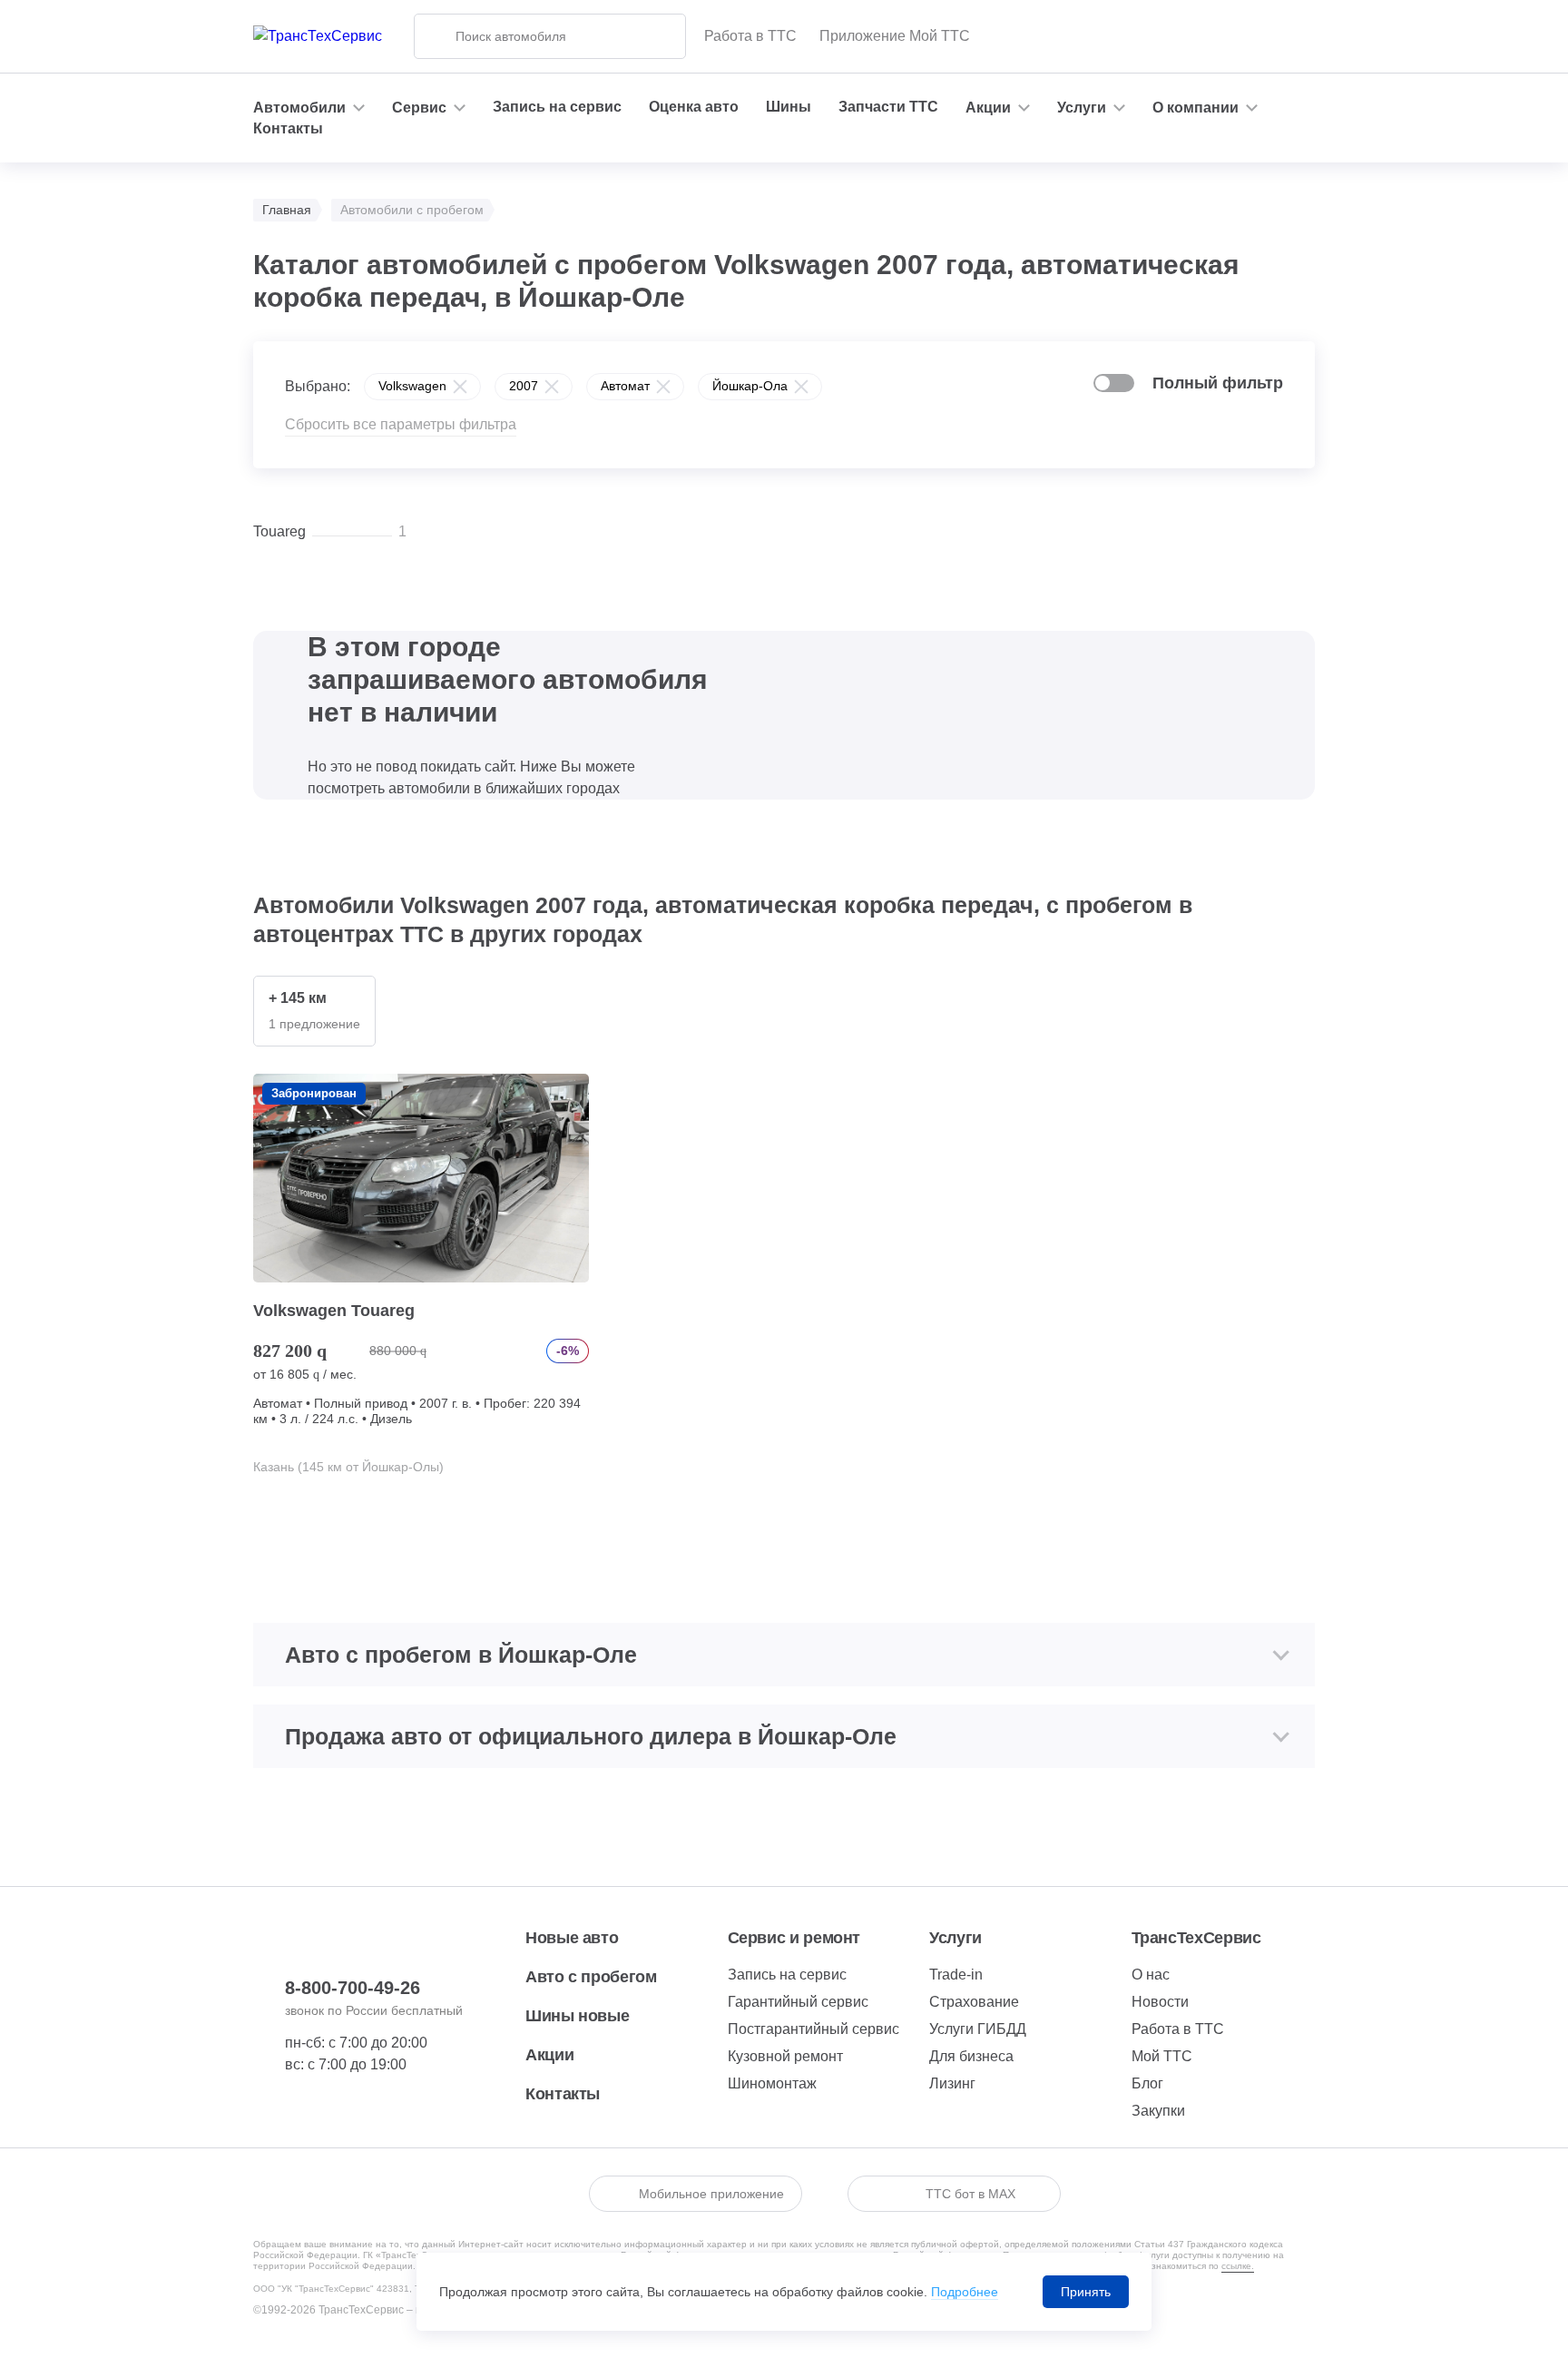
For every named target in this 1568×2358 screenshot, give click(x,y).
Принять (1086, 2292)
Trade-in (956, 1975)
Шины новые (577, 2016)
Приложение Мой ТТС (895, 36)
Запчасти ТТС (888, 107)
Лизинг (952, 2083)
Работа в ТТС (750, 36)
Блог (1147, 2083)
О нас (1151, 1975)
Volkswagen (412, 386)
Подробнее (965, 2292)
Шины (789, 107)
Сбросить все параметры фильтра (401, 424)
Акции (549, 2055)
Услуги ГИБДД (978, 2029)
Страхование (974, 2002)
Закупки (1158, 2111)
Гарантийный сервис (798, 2002)
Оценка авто (694, 107)
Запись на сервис (557, 107)
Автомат (625, 386)
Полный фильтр (1218, 383)
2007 (524, 386)
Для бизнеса (971, 2056)
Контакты (288, 128)
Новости (1160, 2002)
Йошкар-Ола (750, 386)
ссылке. (1238, 2266)
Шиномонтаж (772, 2083)
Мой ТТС (1162, 2056)
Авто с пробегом (591, 1977)
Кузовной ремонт (785, 2056)
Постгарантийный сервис (813, 2029)
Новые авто (572, 1938)
